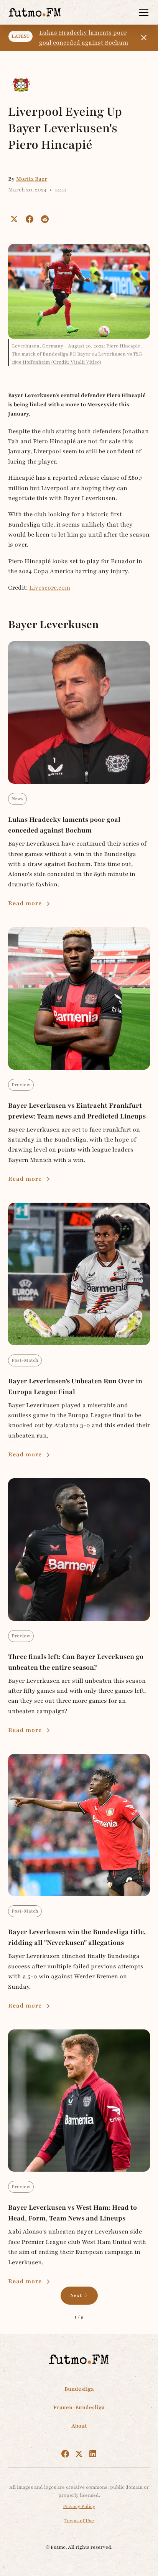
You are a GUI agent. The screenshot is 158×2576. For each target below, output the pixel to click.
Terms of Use (79, 2521)
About (79, 2426)
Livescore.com (50, 588)
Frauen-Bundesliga (79, 2407)
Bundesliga (79, 2389)
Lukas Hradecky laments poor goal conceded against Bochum (84, 38)
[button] (142, 12)
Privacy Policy (79, 2506)
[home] (35, 12)
